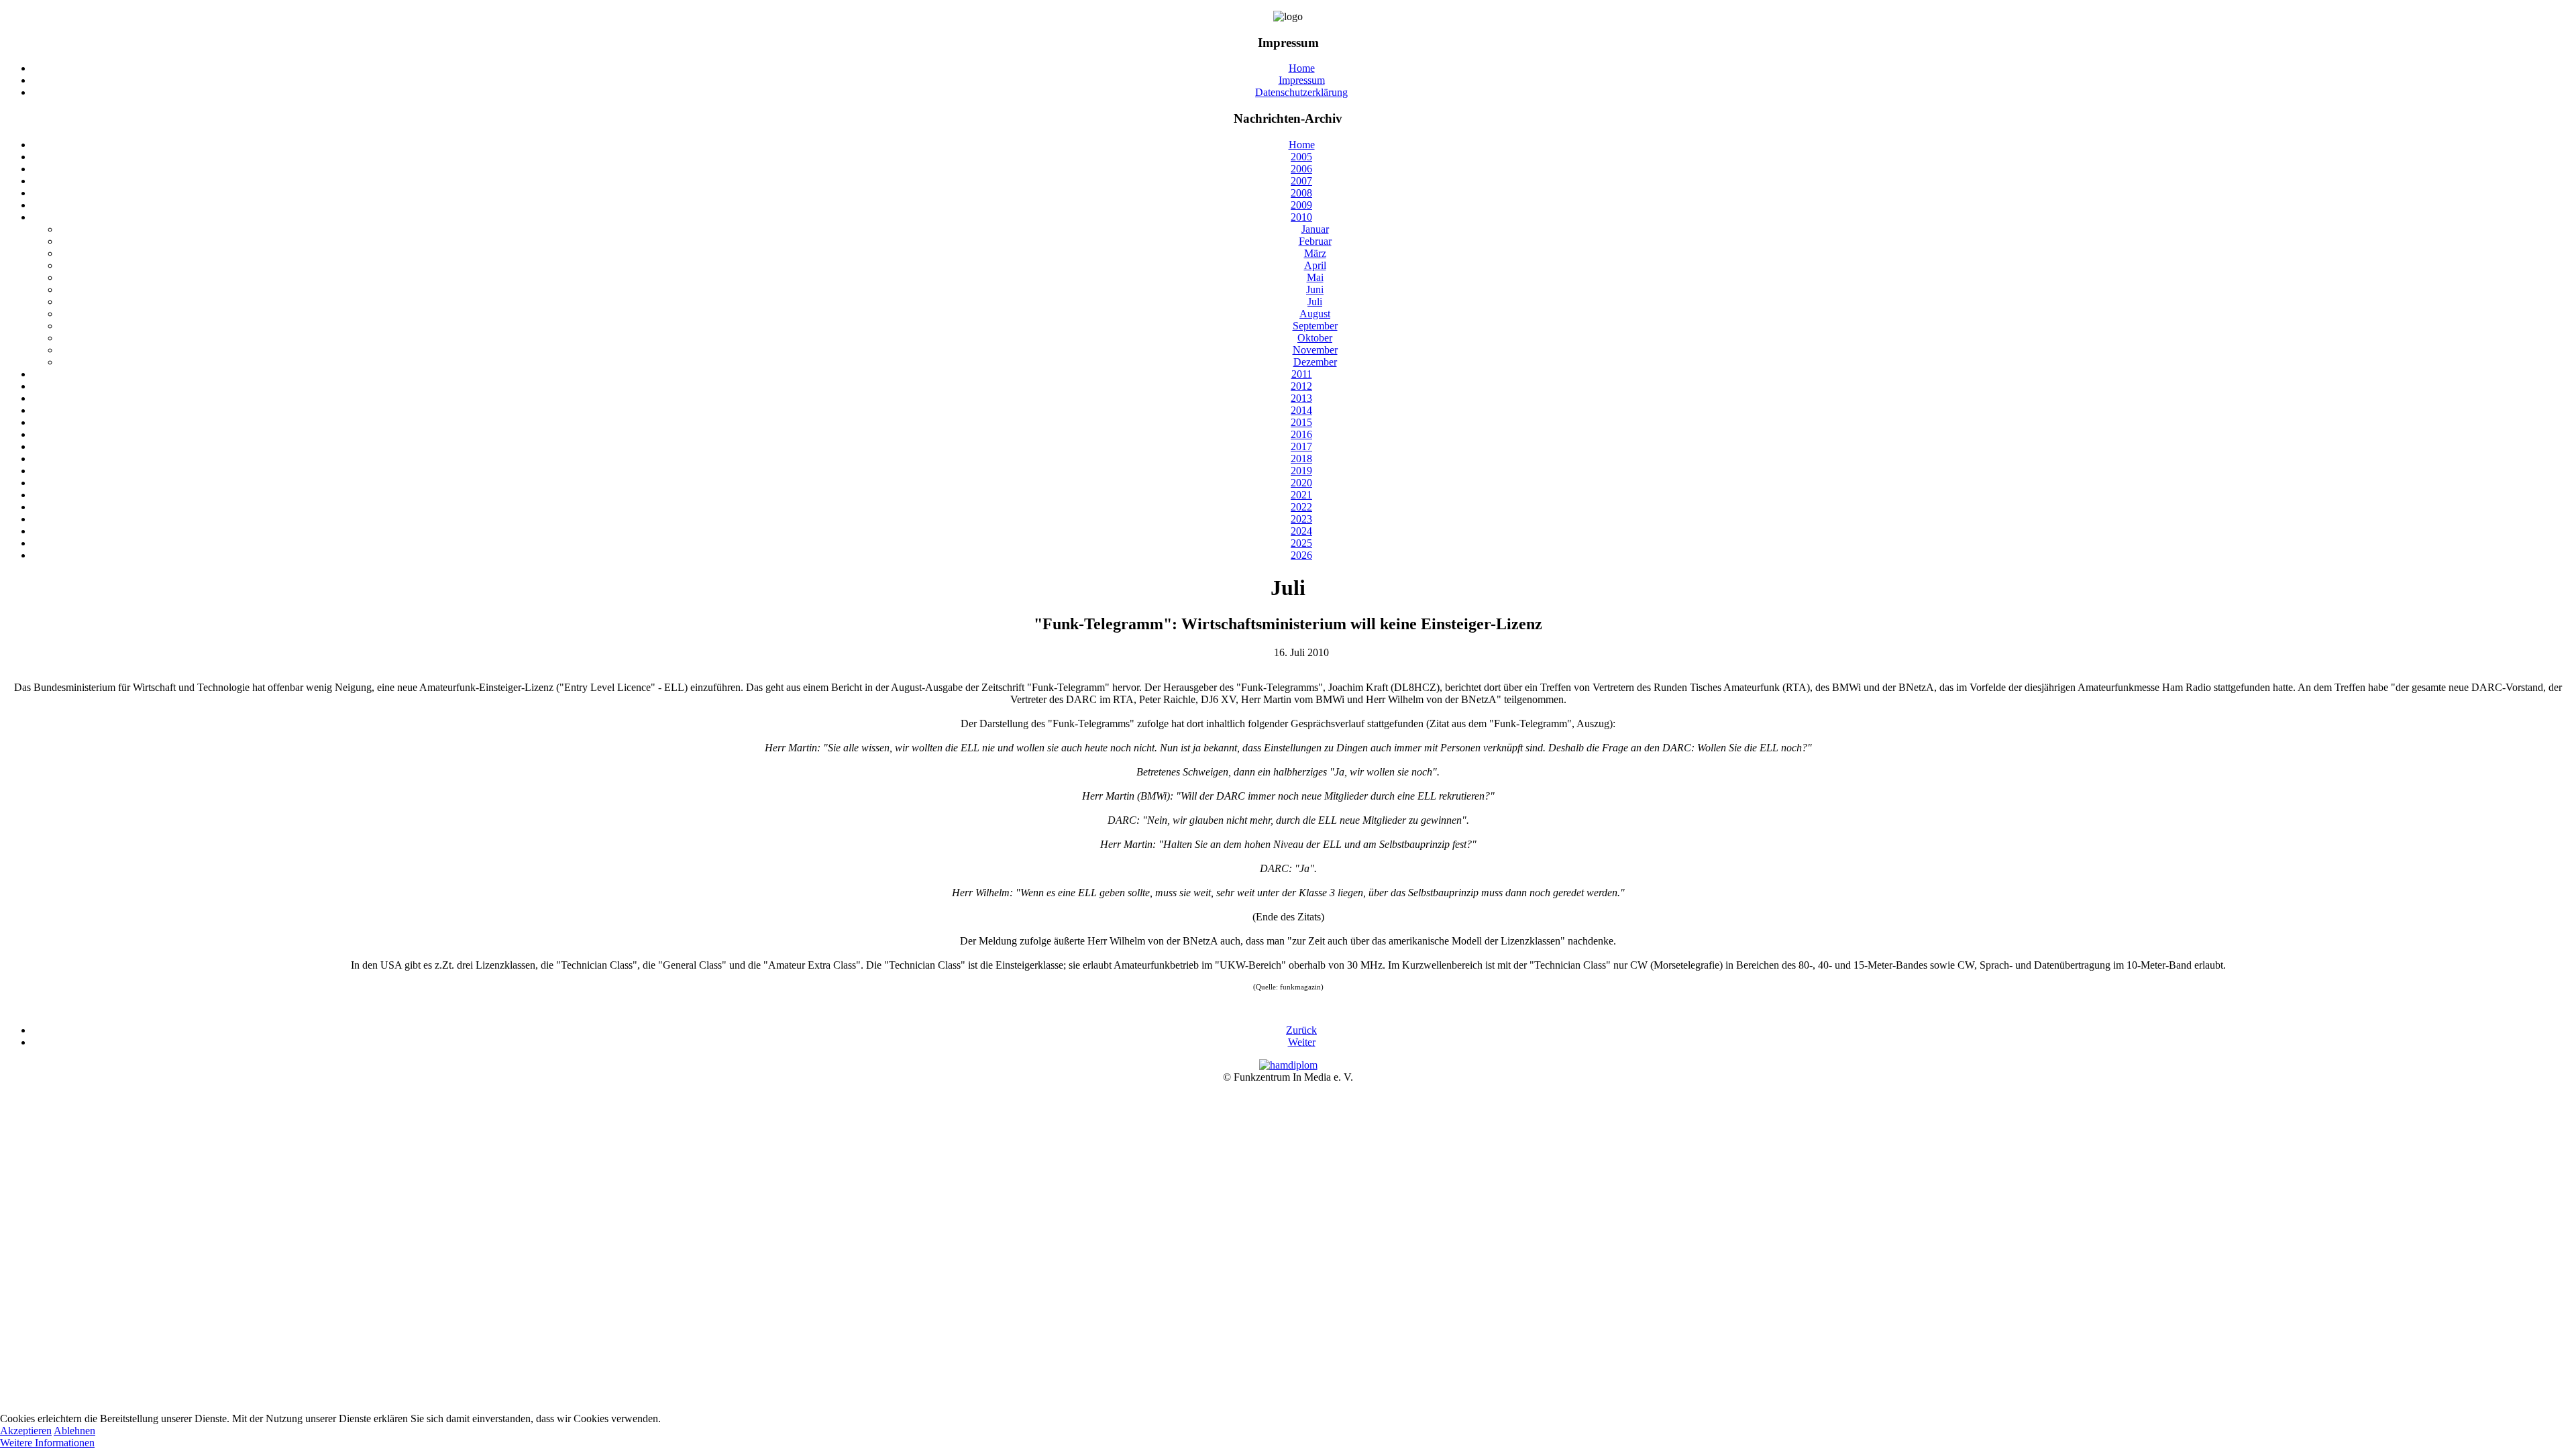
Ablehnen (74, 1431)
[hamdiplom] (1288, 1065)
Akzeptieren (26, 1431)
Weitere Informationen (47, 1443)
